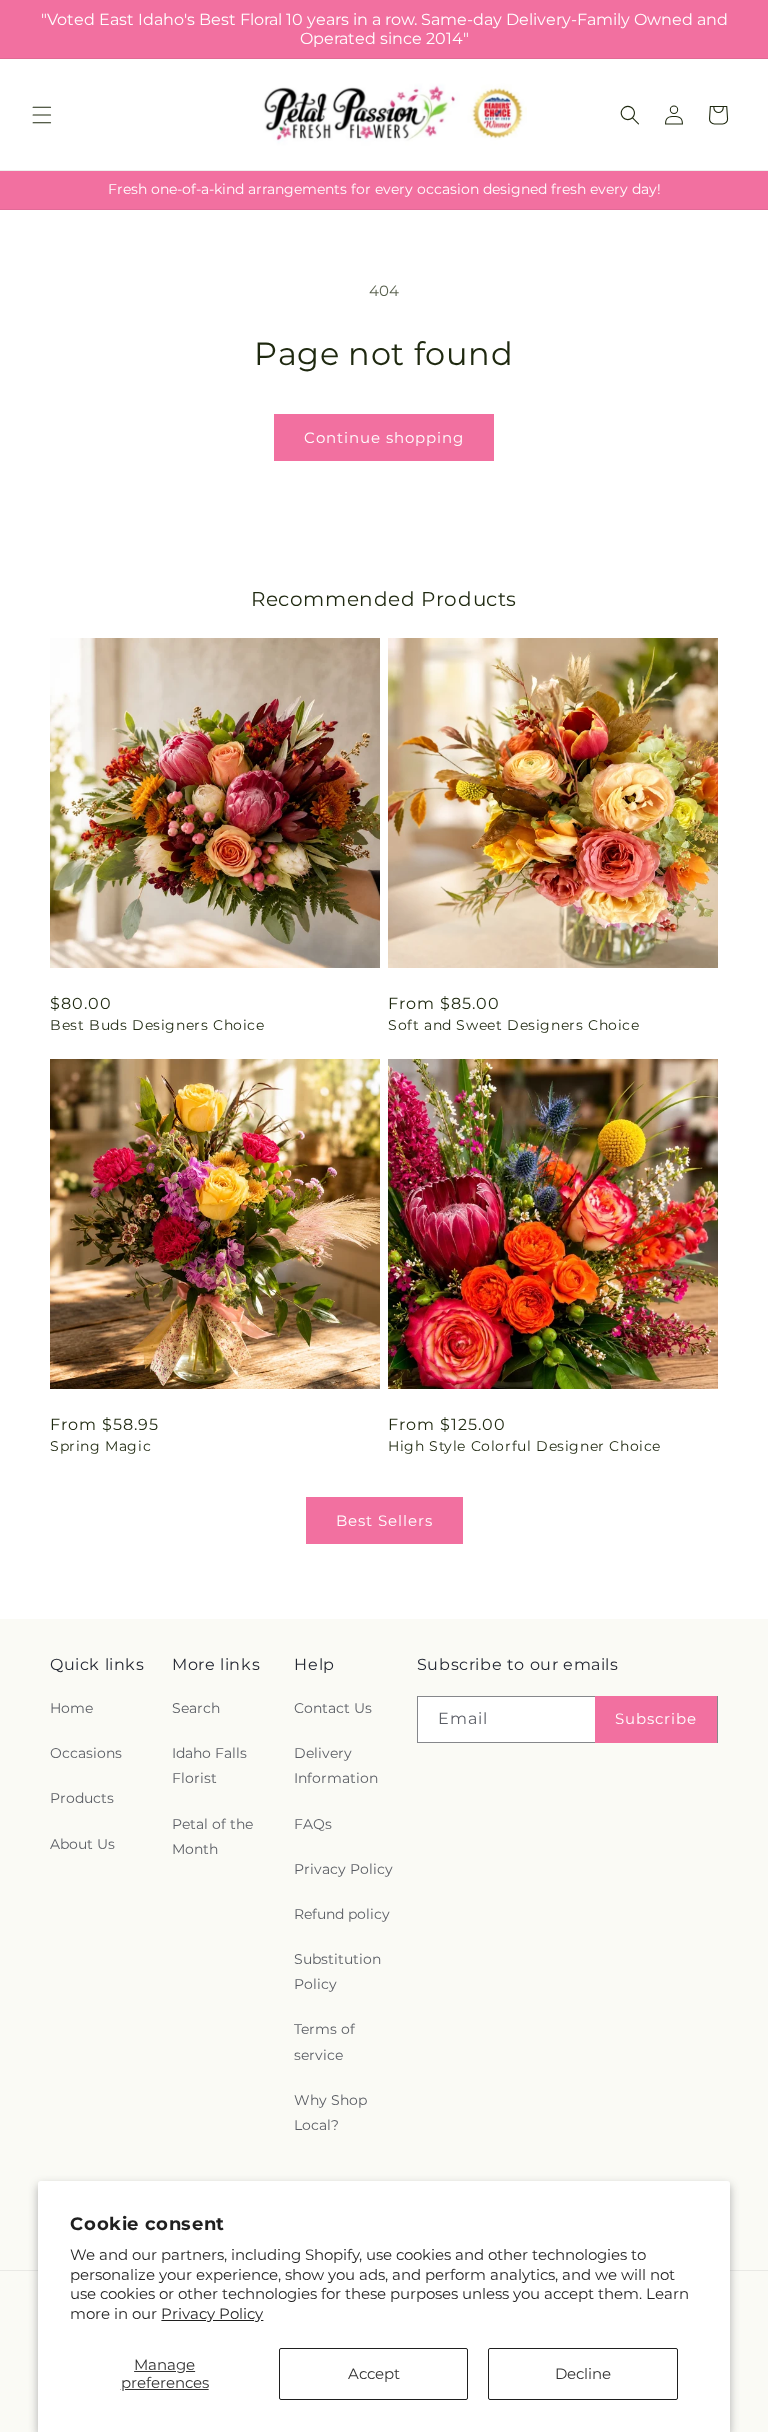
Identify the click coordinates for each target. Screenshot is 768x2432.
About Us (82, 1844)
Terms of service (324, 2041)
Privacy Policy (212, 2313)
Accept (374, 2373)
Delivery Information (336, 1765)
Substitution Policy (337, 1971)
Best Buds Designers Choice (157, 1025)
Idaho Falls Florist (209, 1765)
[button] (42, 115)
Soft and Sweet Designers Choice (514, 1025)
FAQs (313, 1824)
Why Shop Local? (330, 2112)
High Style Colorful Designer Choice (524, 1446)
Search (196, 1708)
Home (71, 1708)
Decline (583, 2373)
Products (82, 1798)
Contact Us (333, 1708)
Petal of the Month (212, 1836)
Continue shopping (384, 437)
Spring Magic (100, 1446)
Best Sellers (384, 1520)
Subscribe (656, 1718)
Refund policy (342, 1914)
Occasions (86, 1753)
